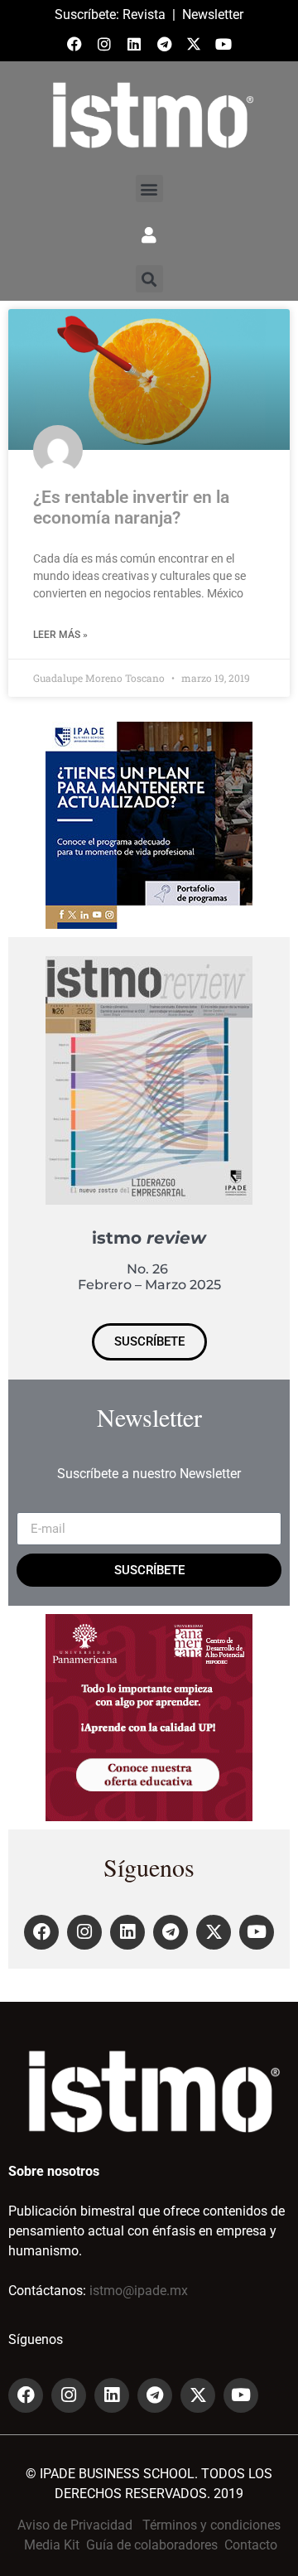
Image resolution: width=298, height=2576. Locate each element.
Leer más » (60, 635)
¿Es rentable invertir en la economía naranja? (131, 507)
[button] (149, 188)
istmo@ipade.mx (139, 2291)
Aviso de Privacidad (75, 2525)
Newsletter (213, 14)
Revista (144, 14)
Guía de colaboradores (152, 2545)
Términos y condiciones (211, 2525)
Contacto (251, 2545)
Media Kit (52, 2545)
